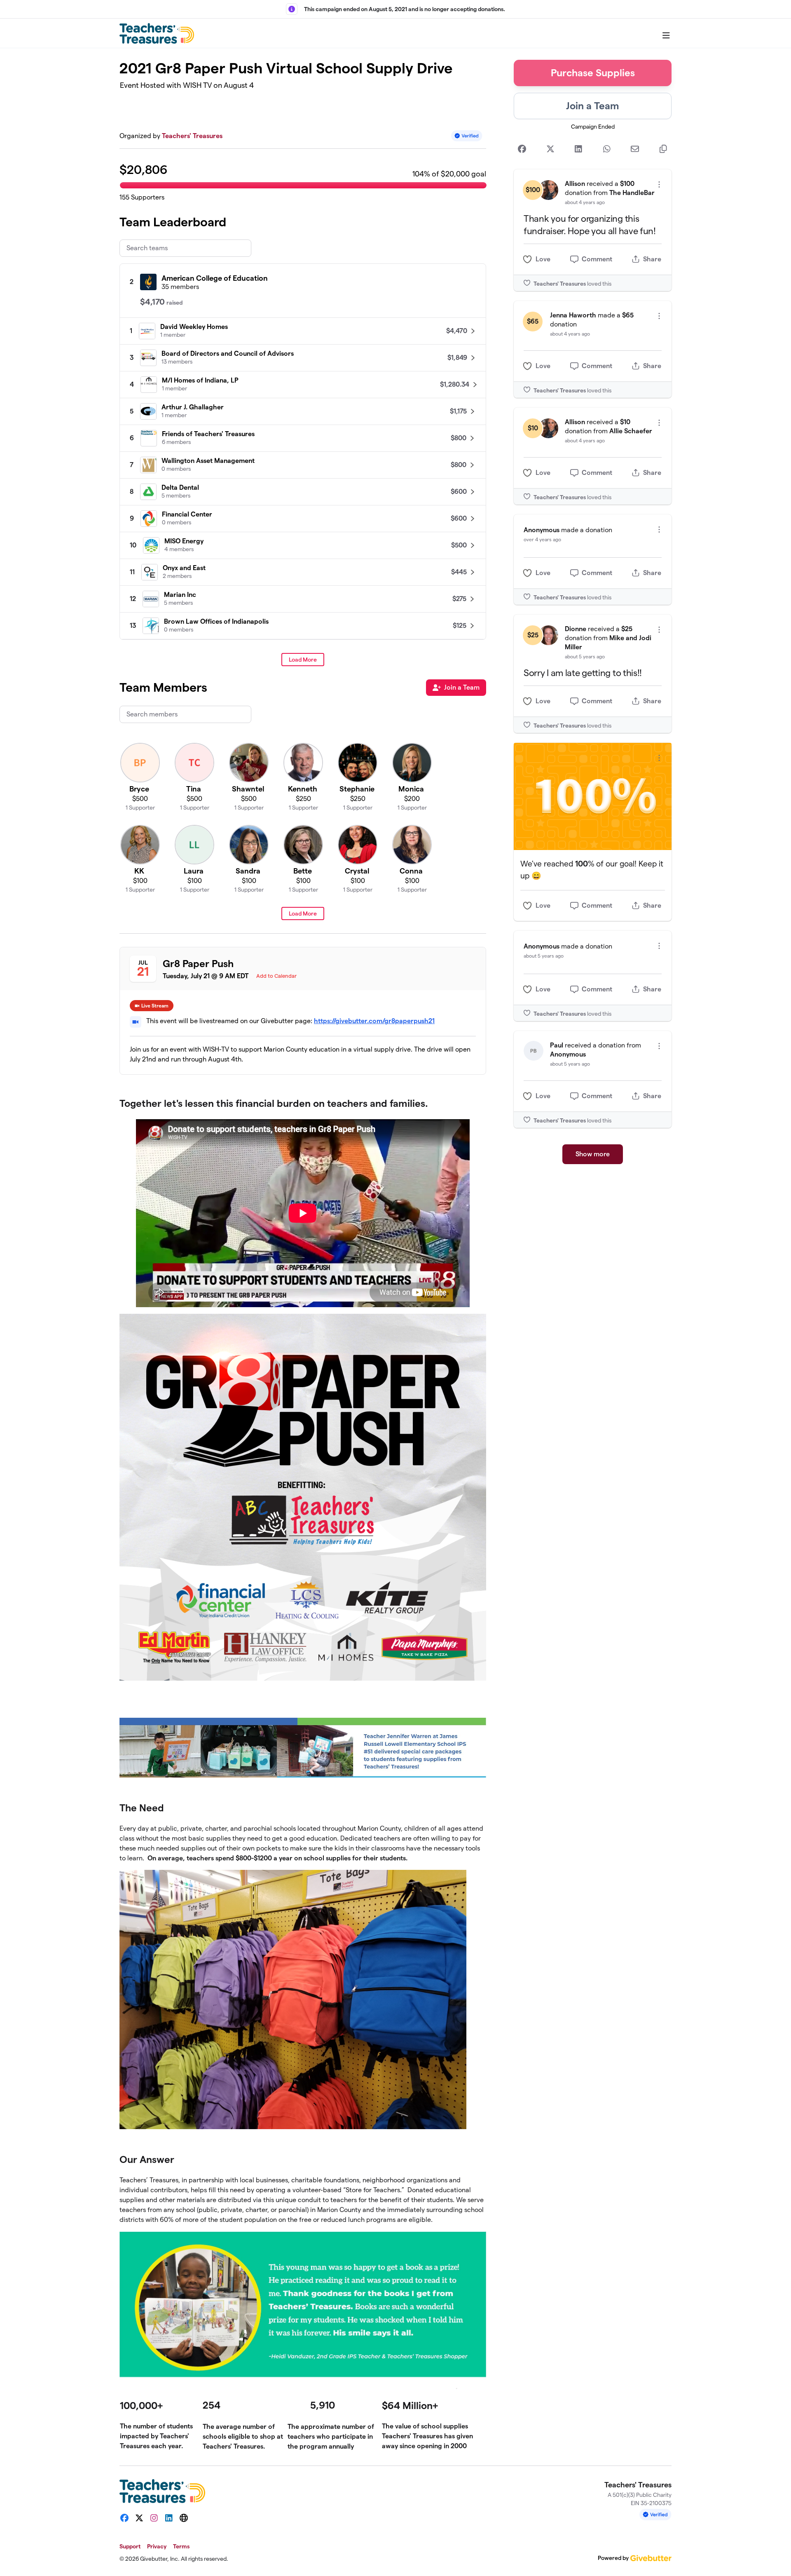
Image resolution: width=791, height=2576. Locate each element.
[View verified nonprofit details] (467, 136)
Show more (593, 1154)
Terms (181, 2546)
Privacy (157, 2546)
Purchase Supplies (593, 73)
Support (130, 2546)
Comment (597, 259)
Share (652, 259)
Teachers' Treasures (192, 136)
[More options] (659, 184)
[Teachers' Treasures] (157, 33)
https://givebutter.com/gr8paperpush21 (374, 1021)
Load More (303, 660)
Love (543, 259)
